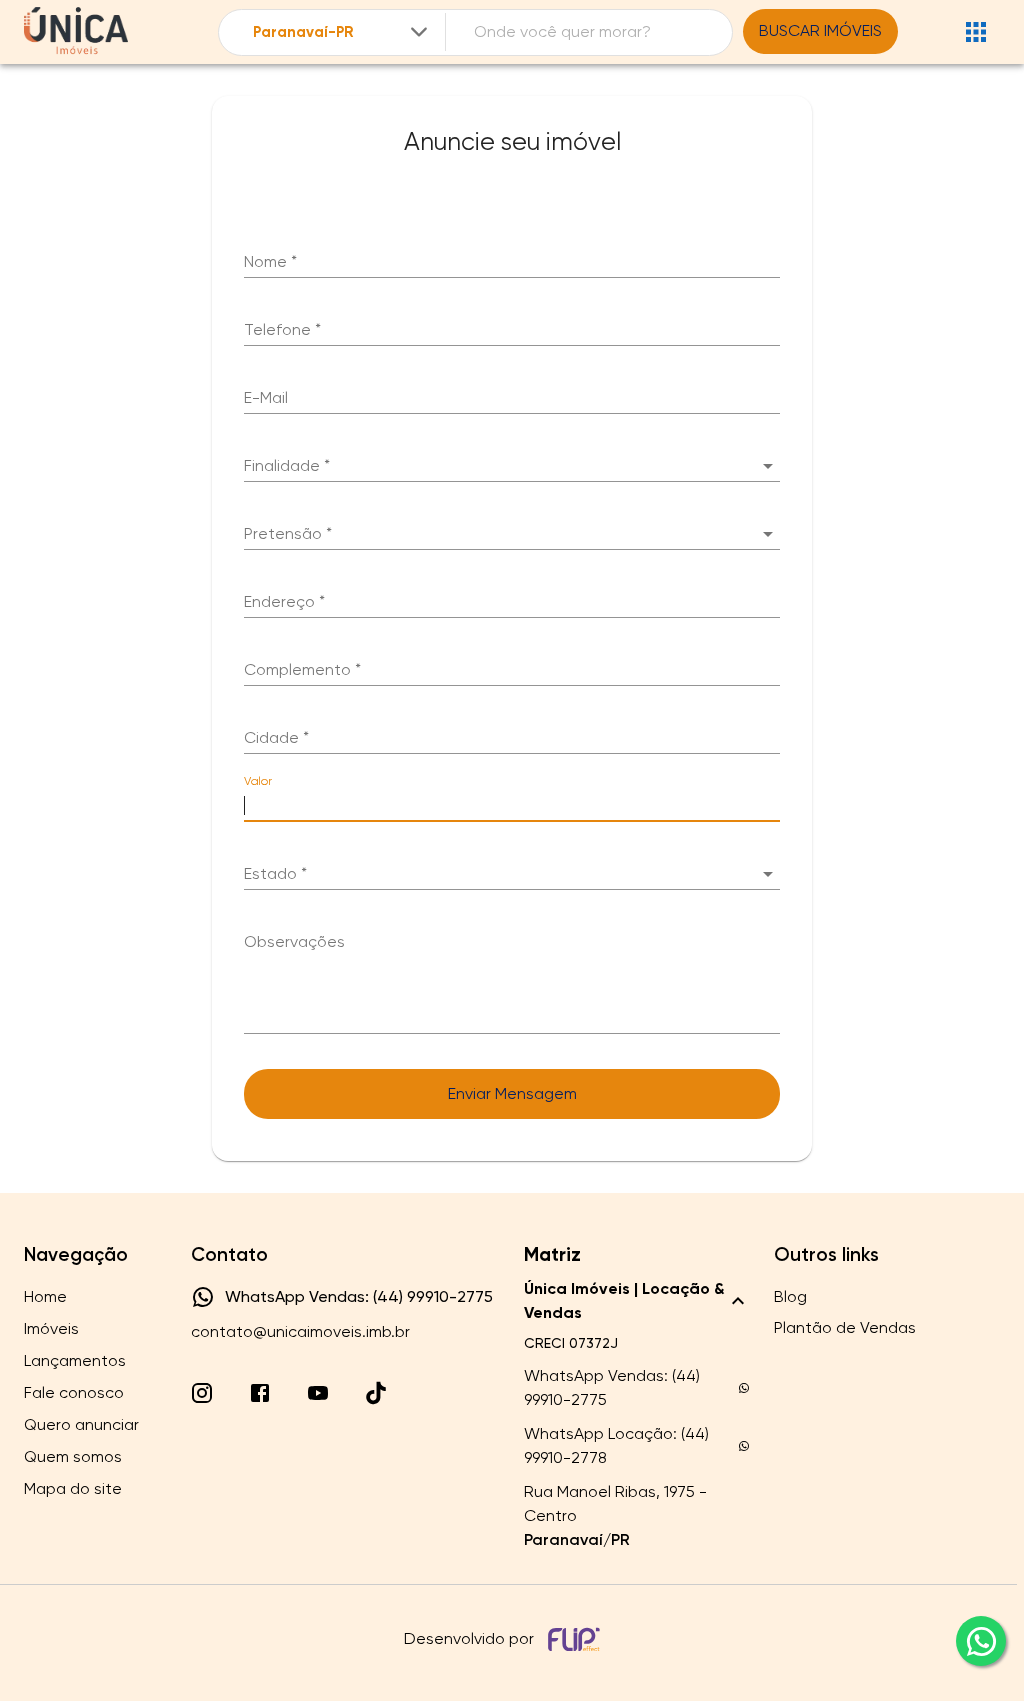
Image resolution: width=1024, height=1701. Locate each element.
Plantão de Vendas (845, 1327)
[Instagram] (202, 1393)
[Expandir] (419, 32)
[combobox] (342, 32)
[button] (512, 466)
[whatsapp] (981, 1641)
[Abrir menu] (976, 32)
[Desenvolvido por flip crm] (577, 1639)
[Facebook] (260, 1393)
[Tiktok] (376, 1393)
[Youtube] (318, 1393)
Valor (258, 781)
